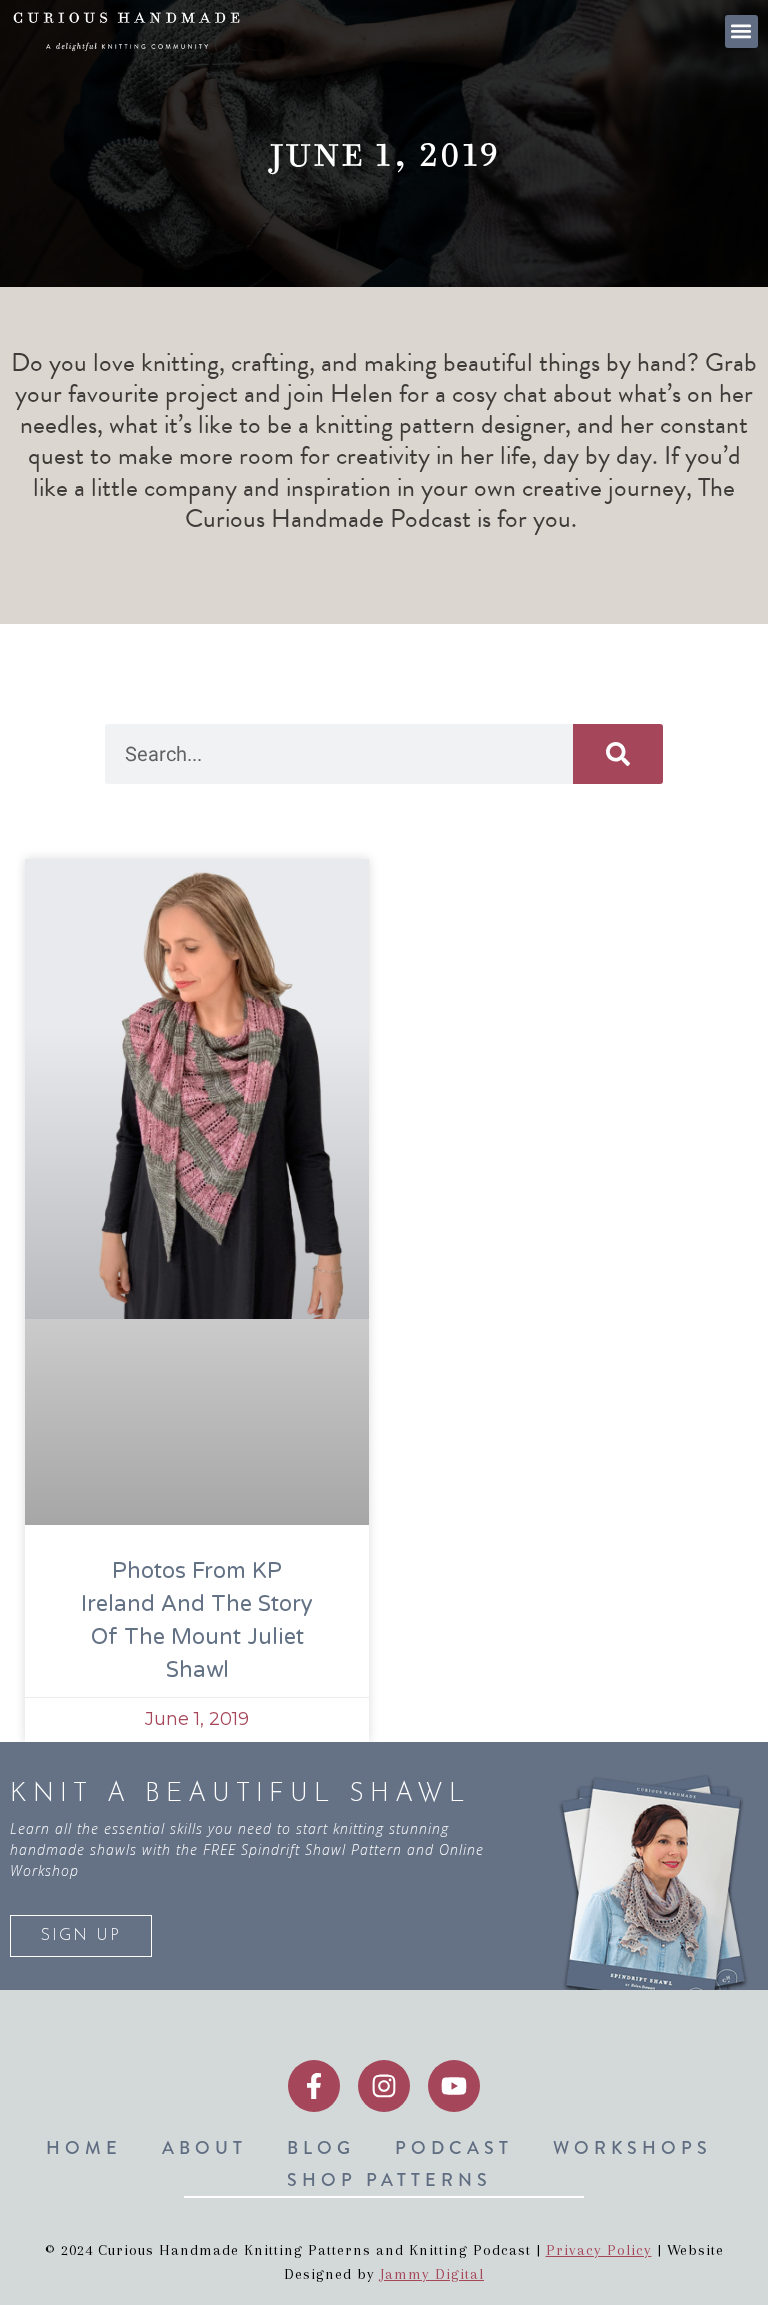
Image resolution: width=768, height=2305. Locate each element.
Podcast (454, 2148)
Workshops (632, 2148)
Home (84, 2148)
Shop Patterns (389, 2180)
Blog (321, 2148)
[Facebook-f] (314, 2086)
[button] (741, 31)
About (204, 2148)
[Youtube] (454, 2086)
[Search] (618, 754)
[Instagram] (384, 2086)
